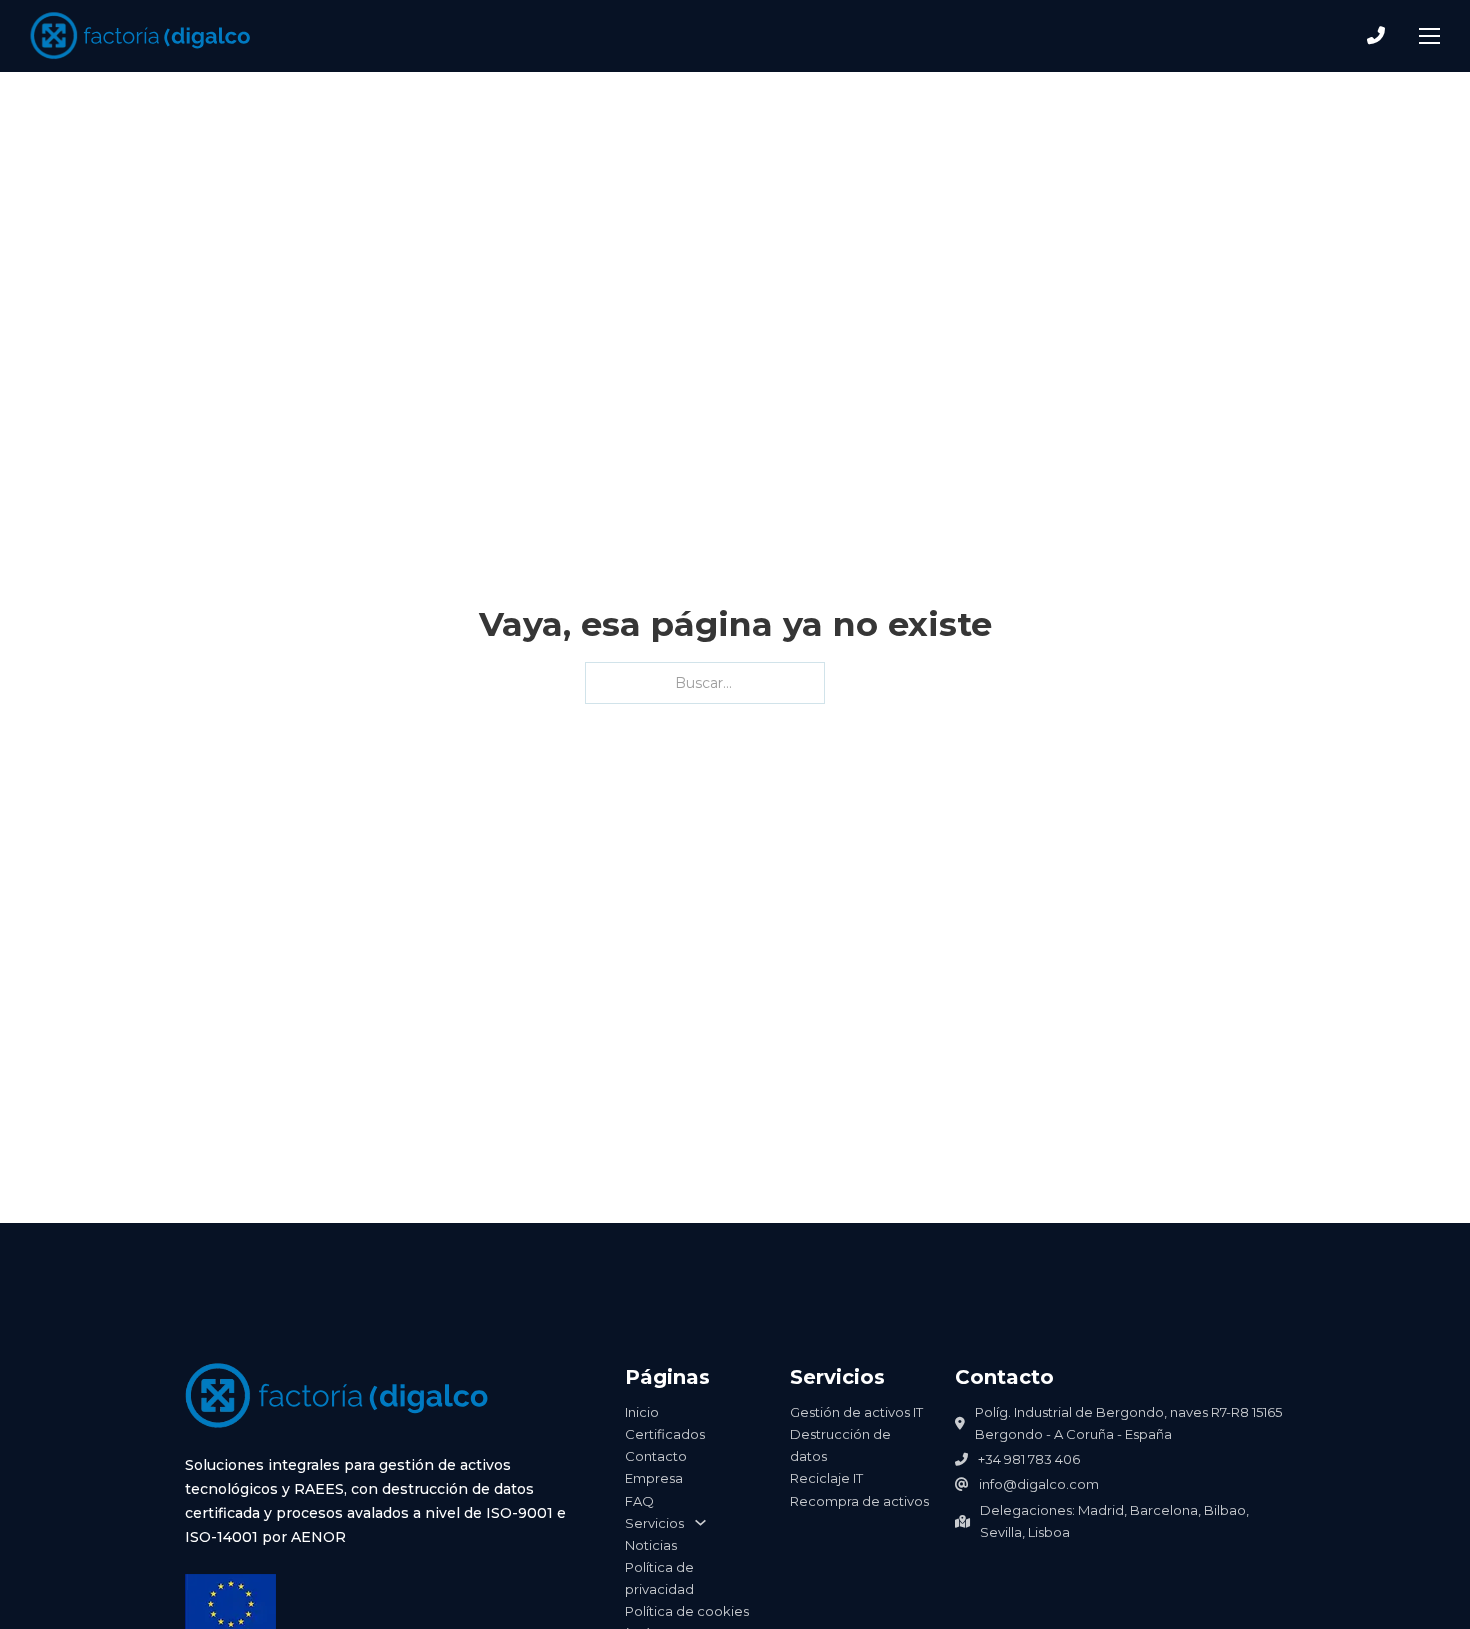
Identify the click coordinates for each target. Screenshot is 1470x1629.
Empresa (654, 1478)
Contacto (656, 1456)
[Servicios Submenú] (700, 1522)
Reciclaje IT (826, 1478)
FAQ (639, 1501)
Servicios (654, 1523)
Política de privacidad (659, 1578)
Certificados (665, 1434)
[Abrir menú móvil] (1429, 36)
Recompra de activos (859, 1501)
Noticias (651, 1545)
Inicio (642, 1412)
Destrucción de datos (840, 1445)
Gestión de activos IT (856, 1412)
